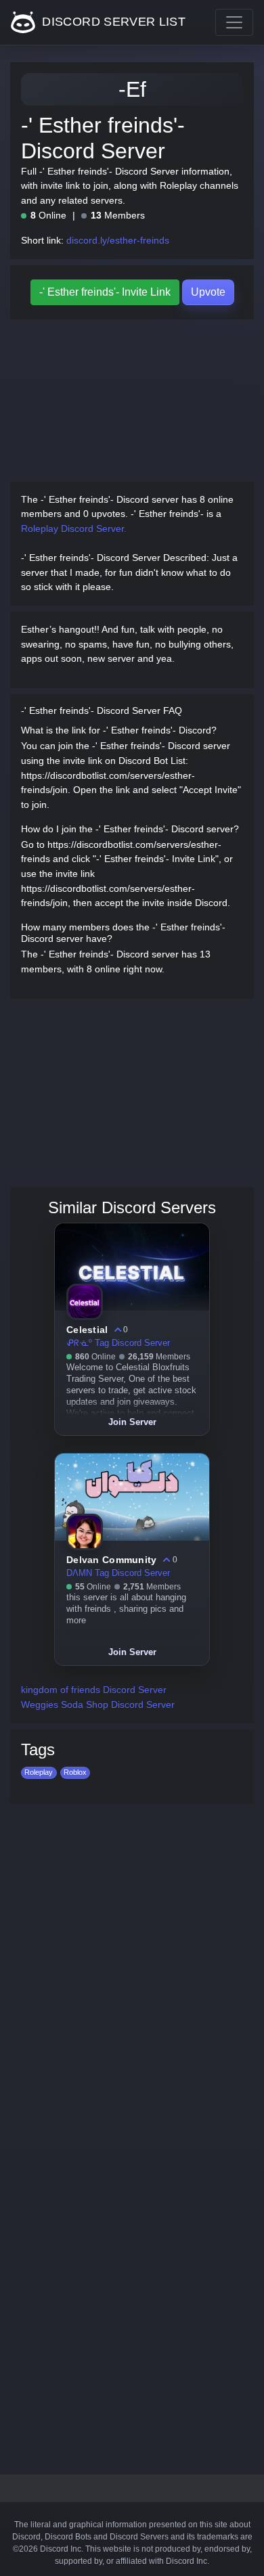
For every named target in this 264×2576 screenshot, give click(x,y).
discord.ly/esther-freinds (118, 240)
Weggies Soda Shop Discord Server (98, 1704)
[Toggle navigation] (234, 22)
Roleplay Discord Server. (74, 528)
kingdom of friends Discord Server (94, 1690)
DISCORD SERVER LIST (112, 22)
